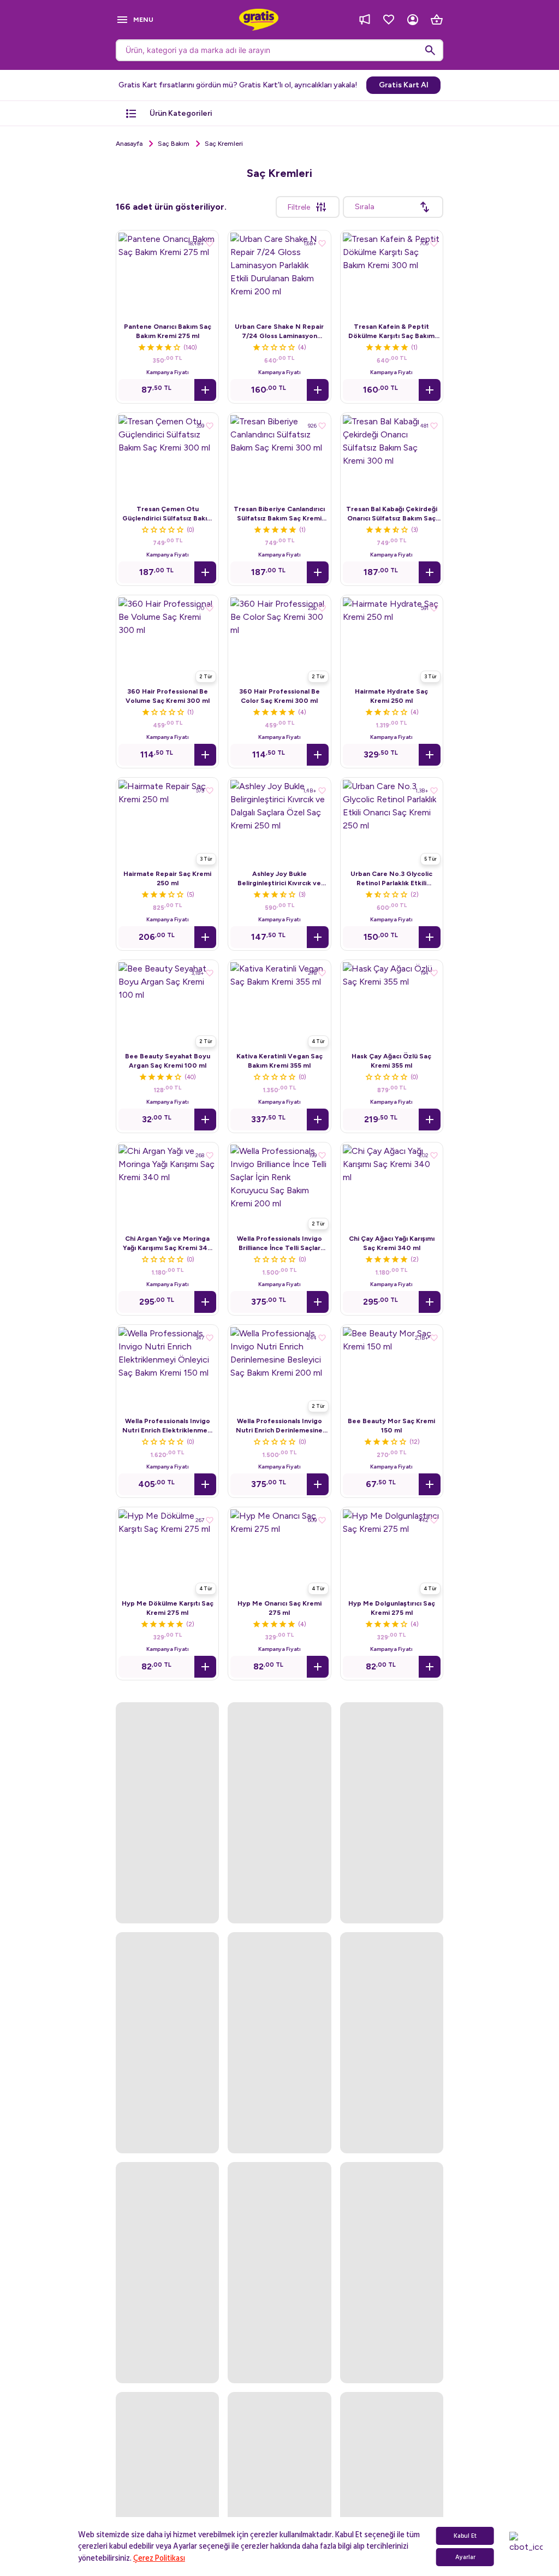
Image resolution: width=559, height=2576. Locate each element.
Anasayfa (129, 144)
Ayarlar (465, 2557)
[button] (205, 390)
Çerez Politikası (159, 2558)
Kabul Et (465, 2536)
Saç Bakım (174, 144)
